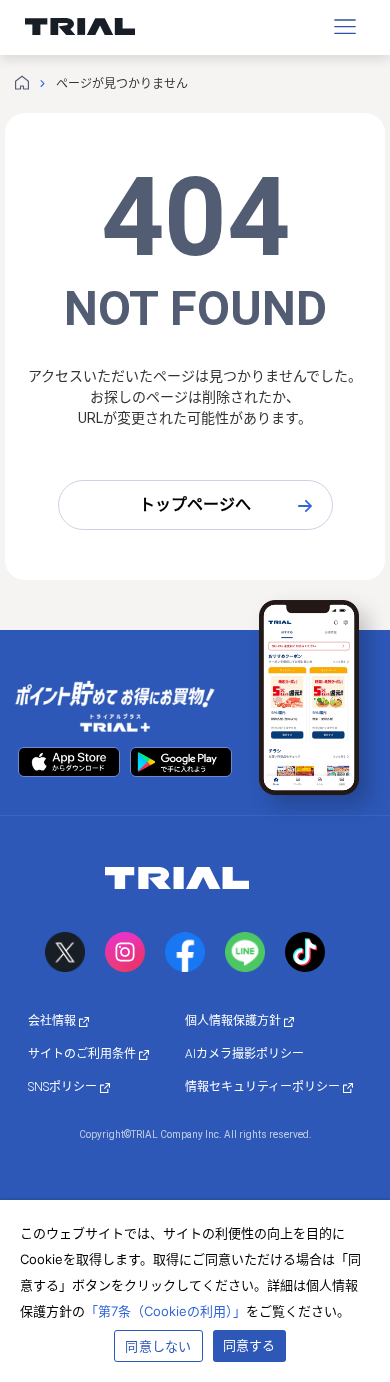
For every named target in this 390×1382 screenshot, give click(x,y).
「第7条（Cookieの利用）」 (165, 1311)
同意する (249, 1345)
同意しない (158, 1346)
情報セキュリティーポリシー (264, 1087)
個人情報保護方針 (234, 1021)
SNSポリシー (64, 1087)
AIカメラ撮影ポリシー (244, 1054)
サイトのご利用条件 (83, 1054)
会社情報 (53, 1021)
